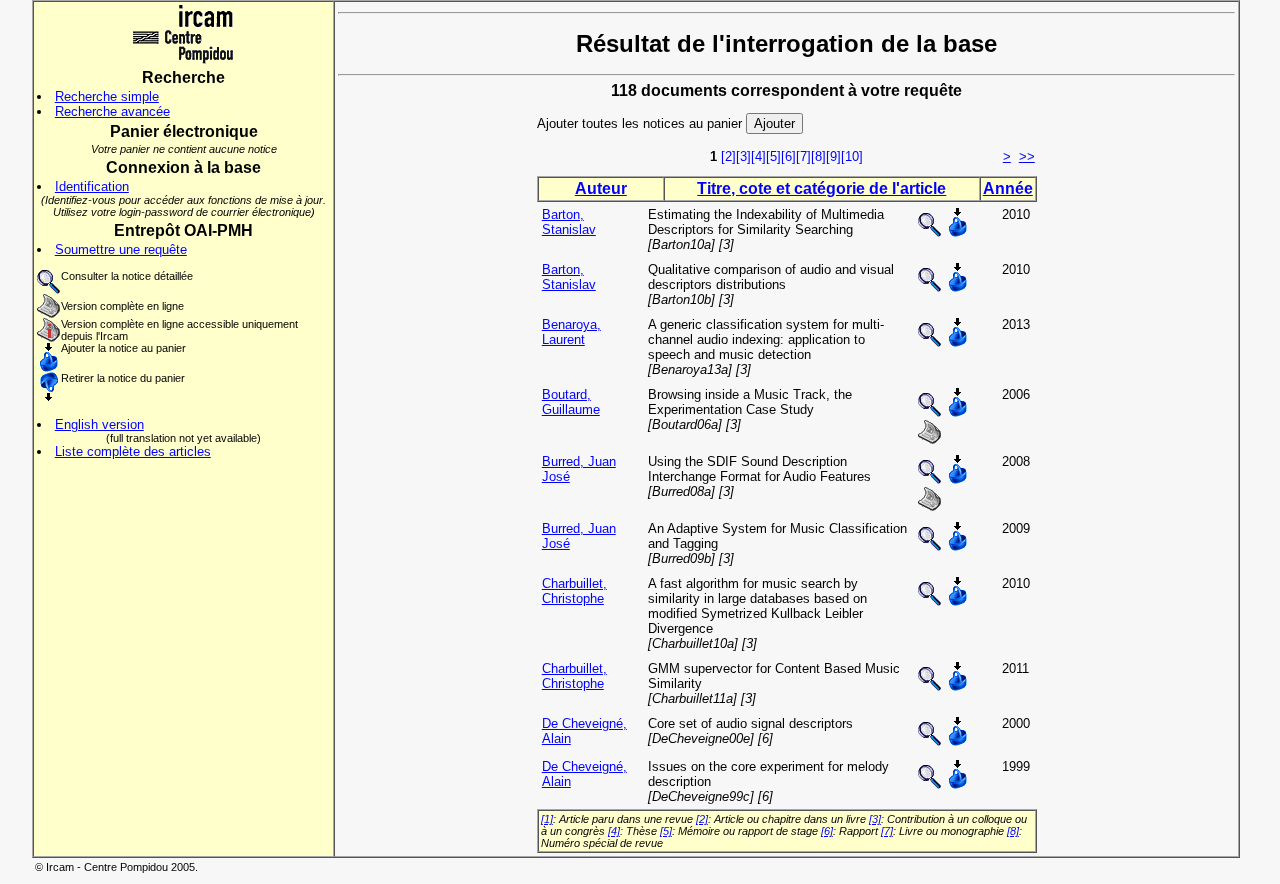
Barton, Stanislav (569, 222)
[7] (803, 156)
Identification (92, 186)
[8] (818, 156)
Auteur (601, 188)
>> (1027, 156)
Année (1008, 188)
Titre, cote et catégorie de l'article (821, 188)
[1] (547, 819)
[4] (758, 156)
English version (99, 424)
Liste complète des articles (133, 451)
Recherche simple (107, 96)
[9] (833, 156)
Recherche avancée (112, 111)
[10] (852, 156)
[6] (788, 156)
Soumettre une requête (121, 249)
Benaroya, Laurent (571, 332)
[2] (728, 156)
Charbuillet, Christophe (574, 591)
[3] (743, 156)
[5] (773, 156)
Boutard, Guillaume (571, 402)
